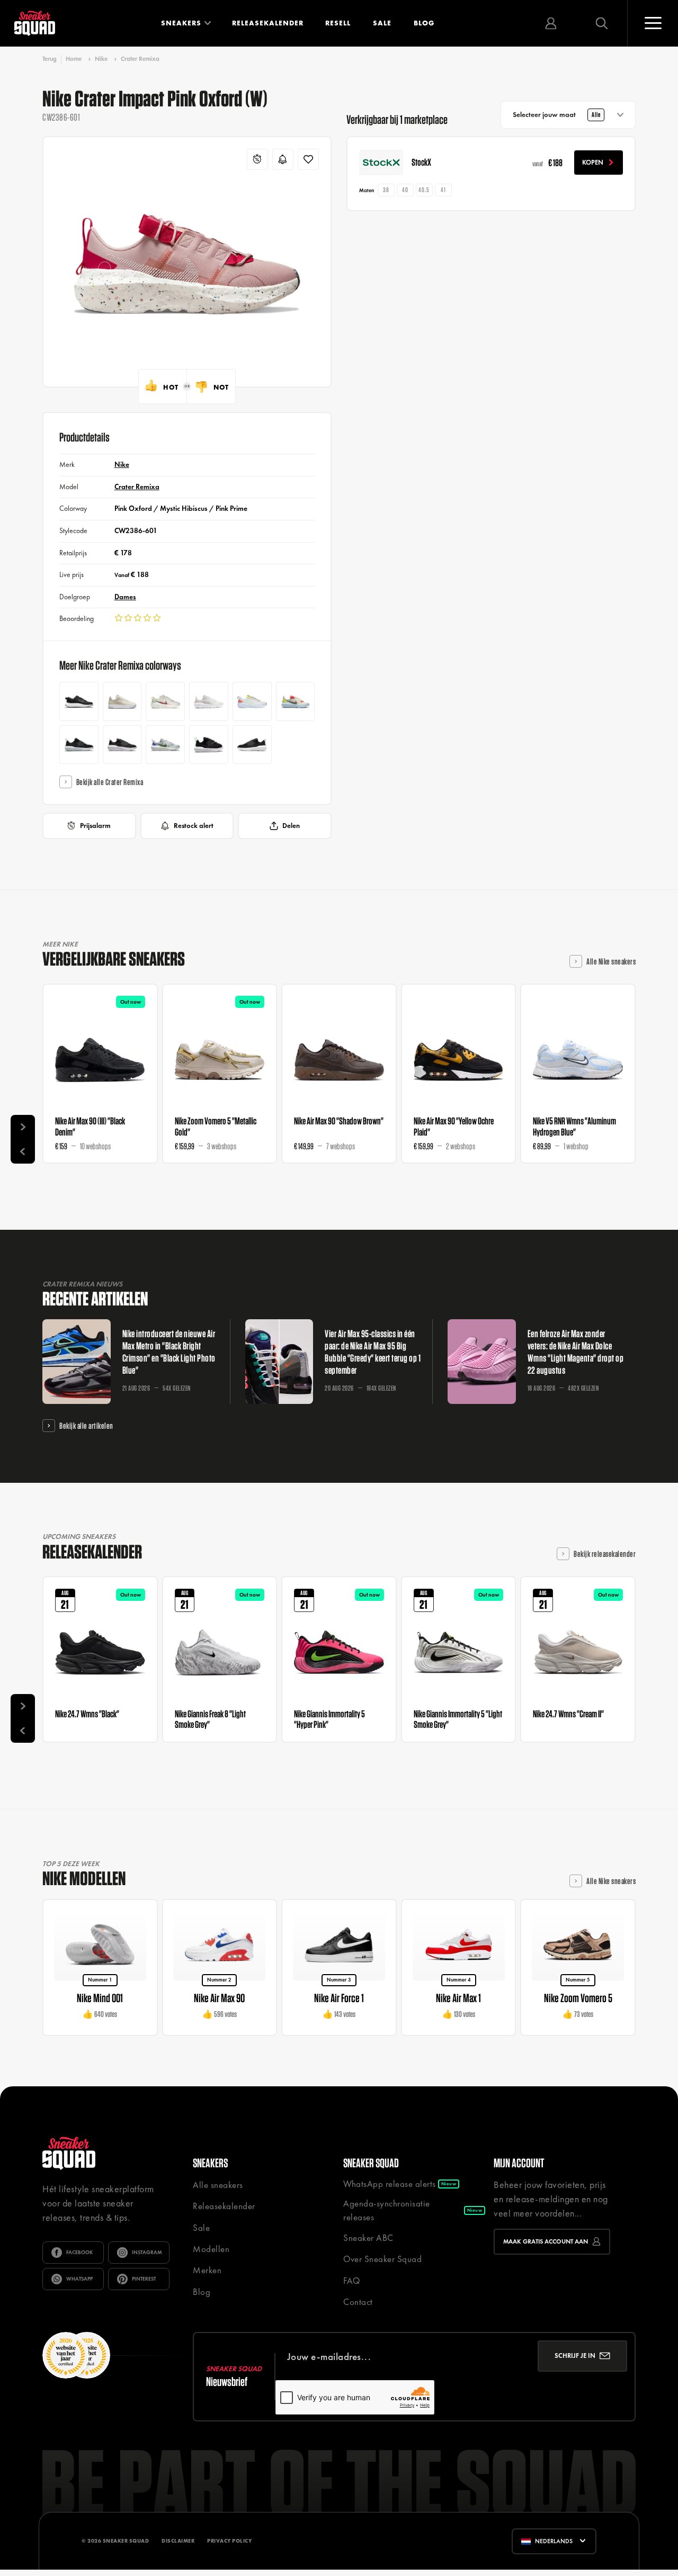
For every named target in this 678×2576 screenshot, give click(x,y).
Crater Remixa (140, 59)
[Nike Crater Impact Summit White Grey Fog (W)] (209, 701)
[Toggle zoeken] (602, 23)
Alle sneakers (218, 2185)
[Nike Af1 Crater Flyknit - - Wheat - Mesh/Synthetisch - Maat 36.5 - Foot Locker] (122, 701)
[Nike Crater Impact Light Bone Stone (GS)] (296, 701)
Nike (101, 59)
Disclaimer (178, 2541)
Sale (382, 23)
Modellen (211, 2249)
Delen (291, 826)
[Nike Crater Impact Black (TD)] (209, 745)
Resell (338, 23)
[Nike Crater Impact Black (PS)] (79, 745)
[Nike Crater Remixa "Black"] (79, 701)
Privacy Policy (229, 2541)
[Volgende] (23, 1127)
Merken (207, 2270)
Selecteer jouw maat (556, 115)
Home (74, 59)
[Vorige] (23, 1151)
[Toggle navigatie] (653, 23)
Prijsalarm (95, 826)
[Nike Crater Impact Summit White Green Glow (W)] (165, 701)
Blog (424, 23)
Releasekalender (268, 23)
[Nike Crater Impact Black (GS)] (252, 745)
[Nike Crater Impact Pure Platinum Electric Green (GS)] (165, 745)
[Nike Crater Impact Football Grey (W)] (252, 701)
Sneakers (181, 23)
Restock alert (194, 826)
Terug (50, 59)
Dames (125, 597)
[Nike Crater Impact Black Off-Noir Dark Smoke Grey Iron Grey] (122, 745)
